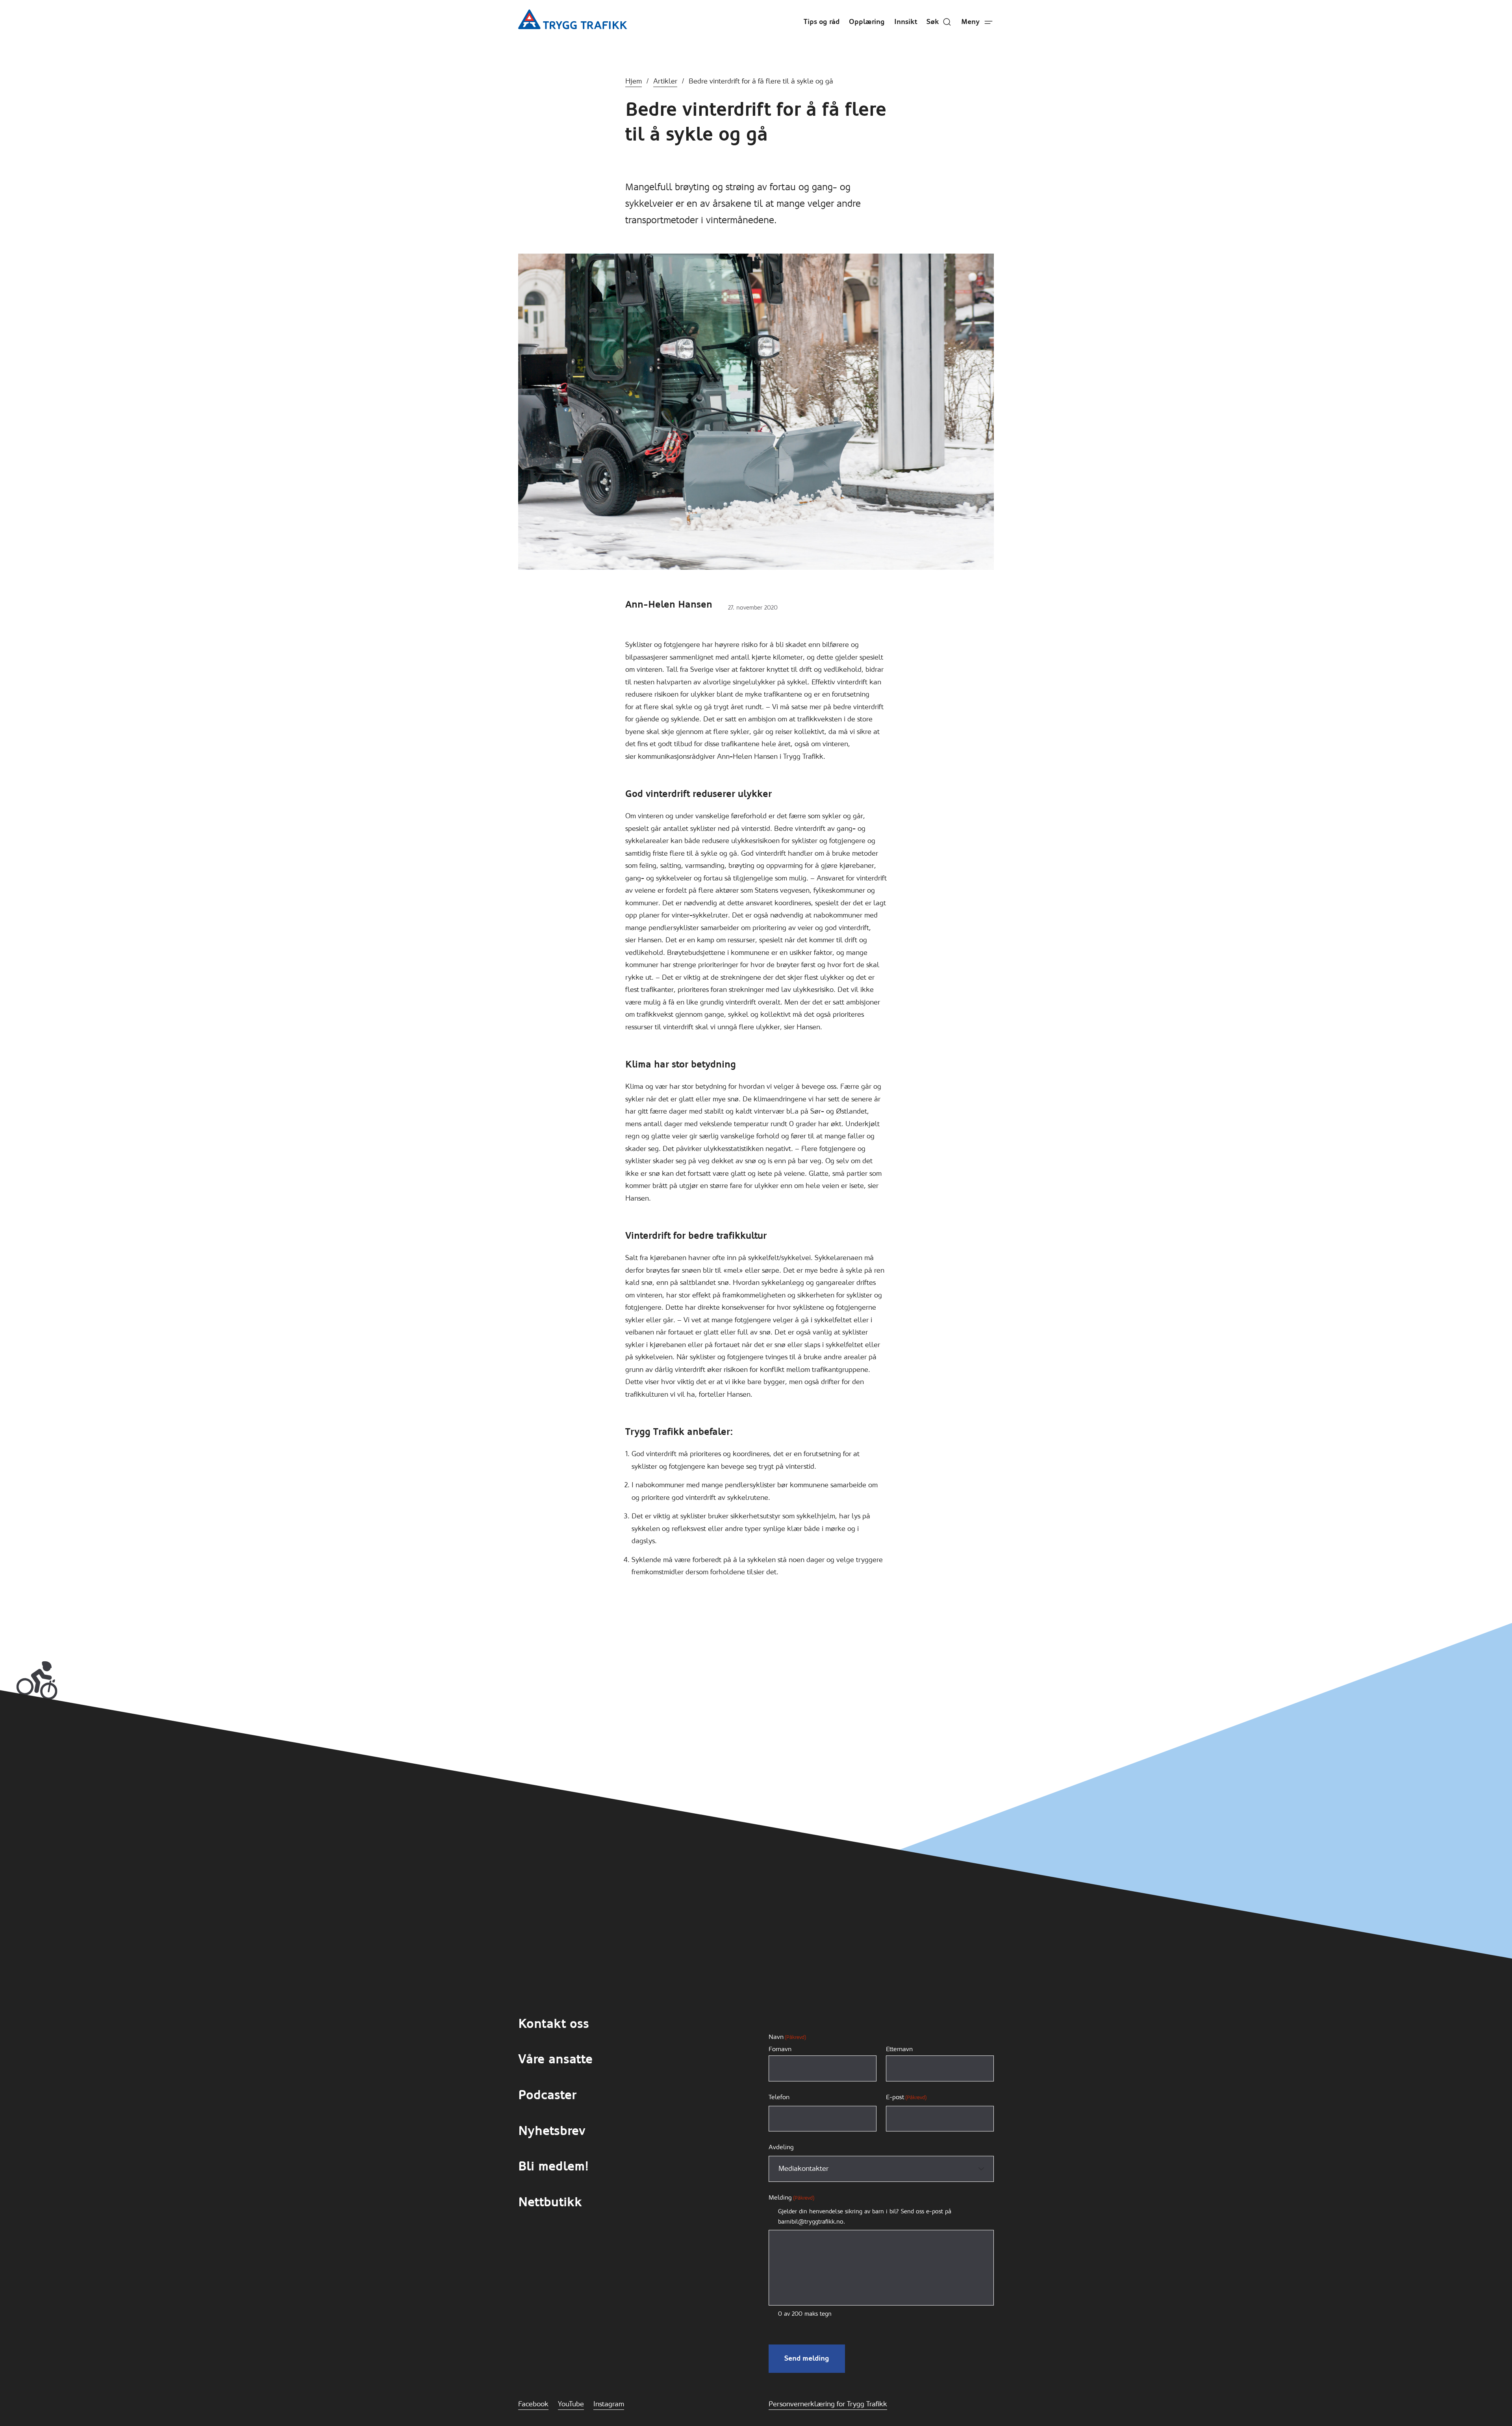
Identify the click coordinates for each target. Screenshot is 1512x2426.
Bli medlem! (553, 2166)
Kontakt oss (554, 2024)
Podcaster (547, 2095)
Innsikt (906, 22)
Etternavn (899, 2049)
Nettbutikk (550, 2202)
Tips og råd (822, 22)
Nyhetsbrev (552, 2131)
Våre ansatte (555, 2059)
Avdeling (781, 2147)
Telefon (779, 2097)
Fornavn (780, 2049)
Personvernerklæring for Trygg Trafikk (828, 2404)
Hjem (634, 81)
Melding (791, 2197)
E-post (906, 2097)
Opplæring (867, 22)
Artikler (665, 81)
